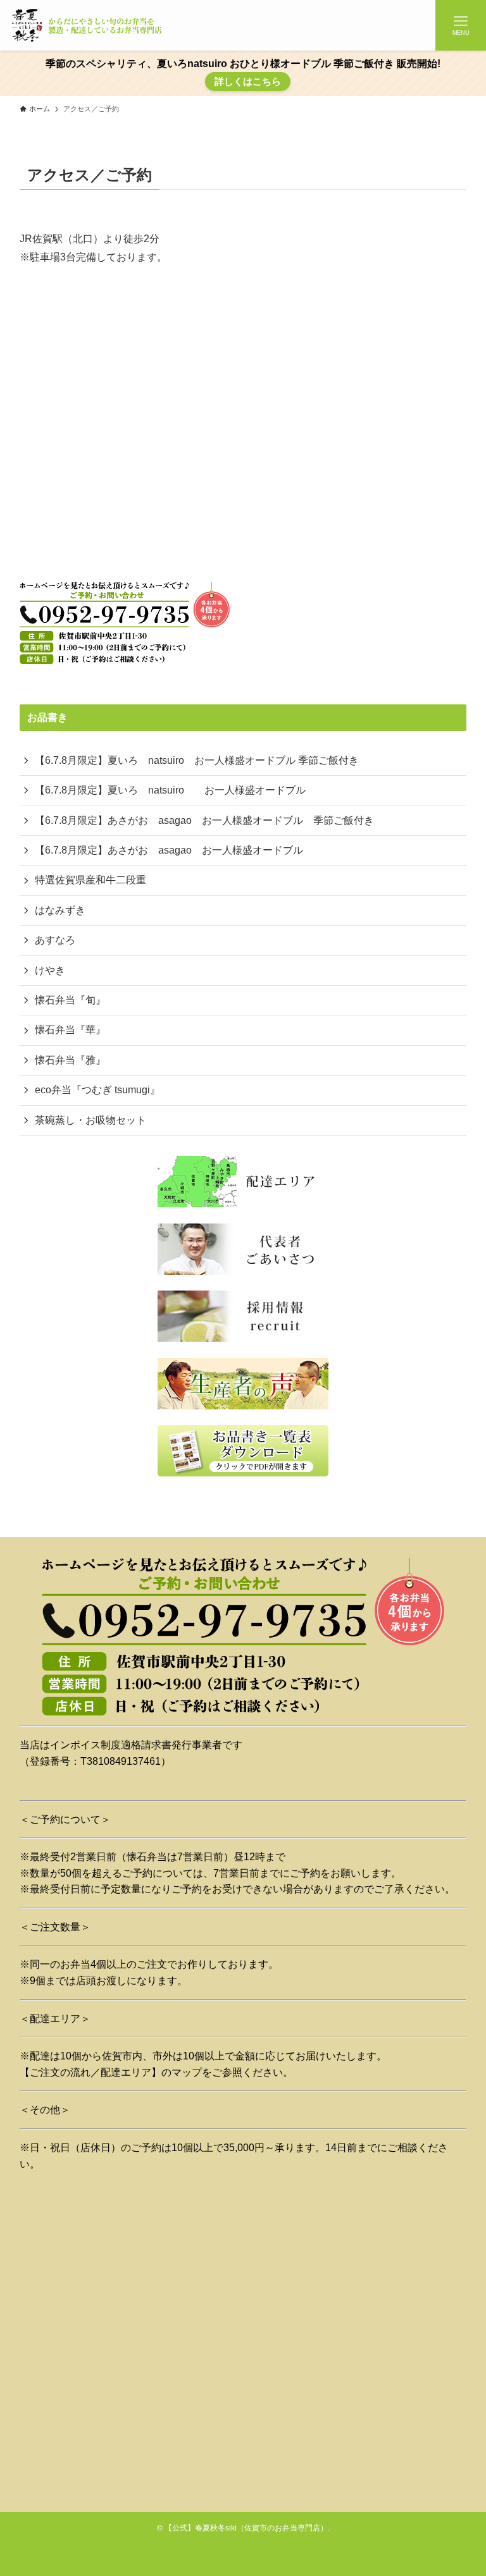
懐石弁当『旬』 (70, 1000)
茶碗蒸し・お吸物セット (90, 1120)
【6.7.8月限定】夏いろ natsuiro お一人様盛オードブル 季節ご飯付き (197, 760)
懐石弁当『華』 (70, 1030)
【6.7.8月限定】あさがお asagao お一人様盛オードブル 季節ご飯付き (204, 820)
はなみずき (60, 910)
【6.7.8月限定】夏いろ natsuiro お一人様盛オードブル (170, 790)
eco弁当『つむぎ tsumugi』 (97, 1090)
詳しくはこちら (248, 81)
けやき (50, 970)
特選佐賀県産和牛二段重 (90, 880)
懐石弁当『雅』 (70, 1060)
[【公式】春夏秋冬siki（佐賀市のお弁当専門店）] (88, 25)
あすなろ (55, 940)
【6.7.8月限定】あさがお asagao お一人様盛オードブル (169, 850)
